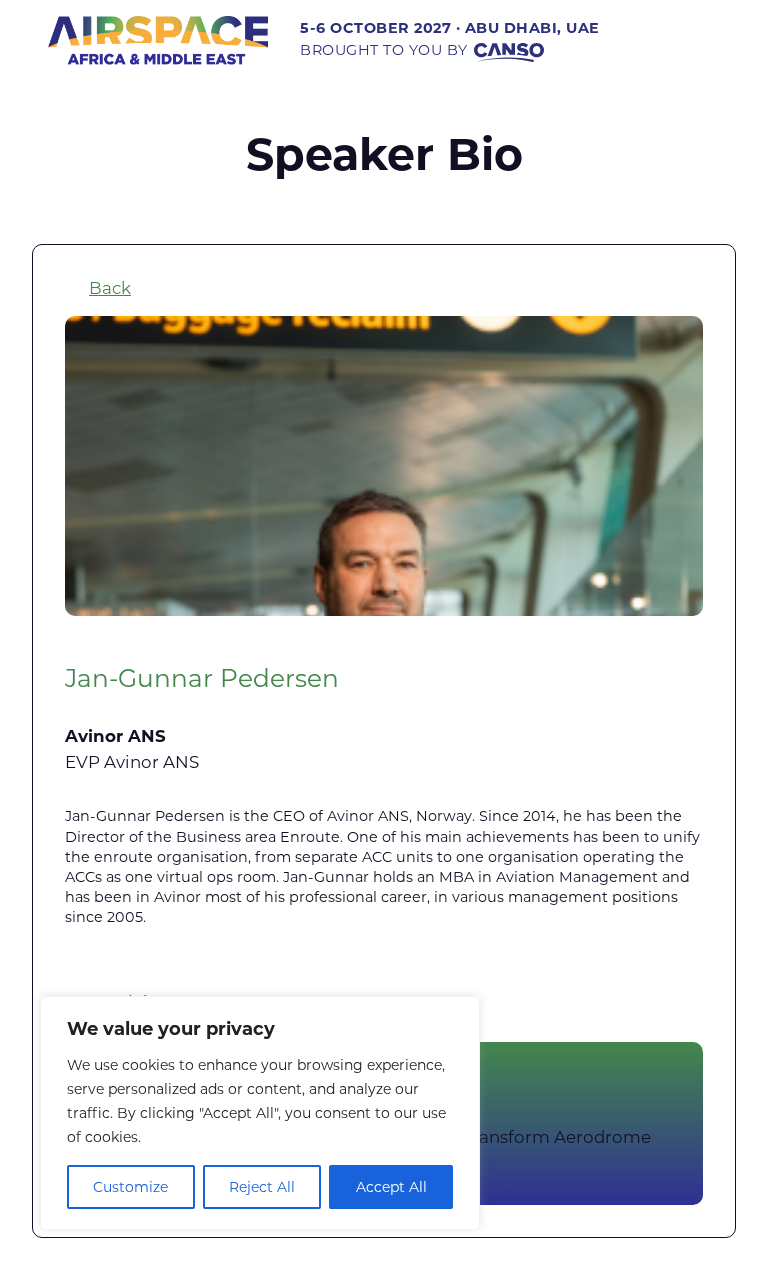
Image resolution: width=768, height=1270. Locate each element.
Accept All (391, 1187)
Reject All (262, 1187)
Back (110, 288)
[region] (260, 1113)
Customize (130, 1187)
